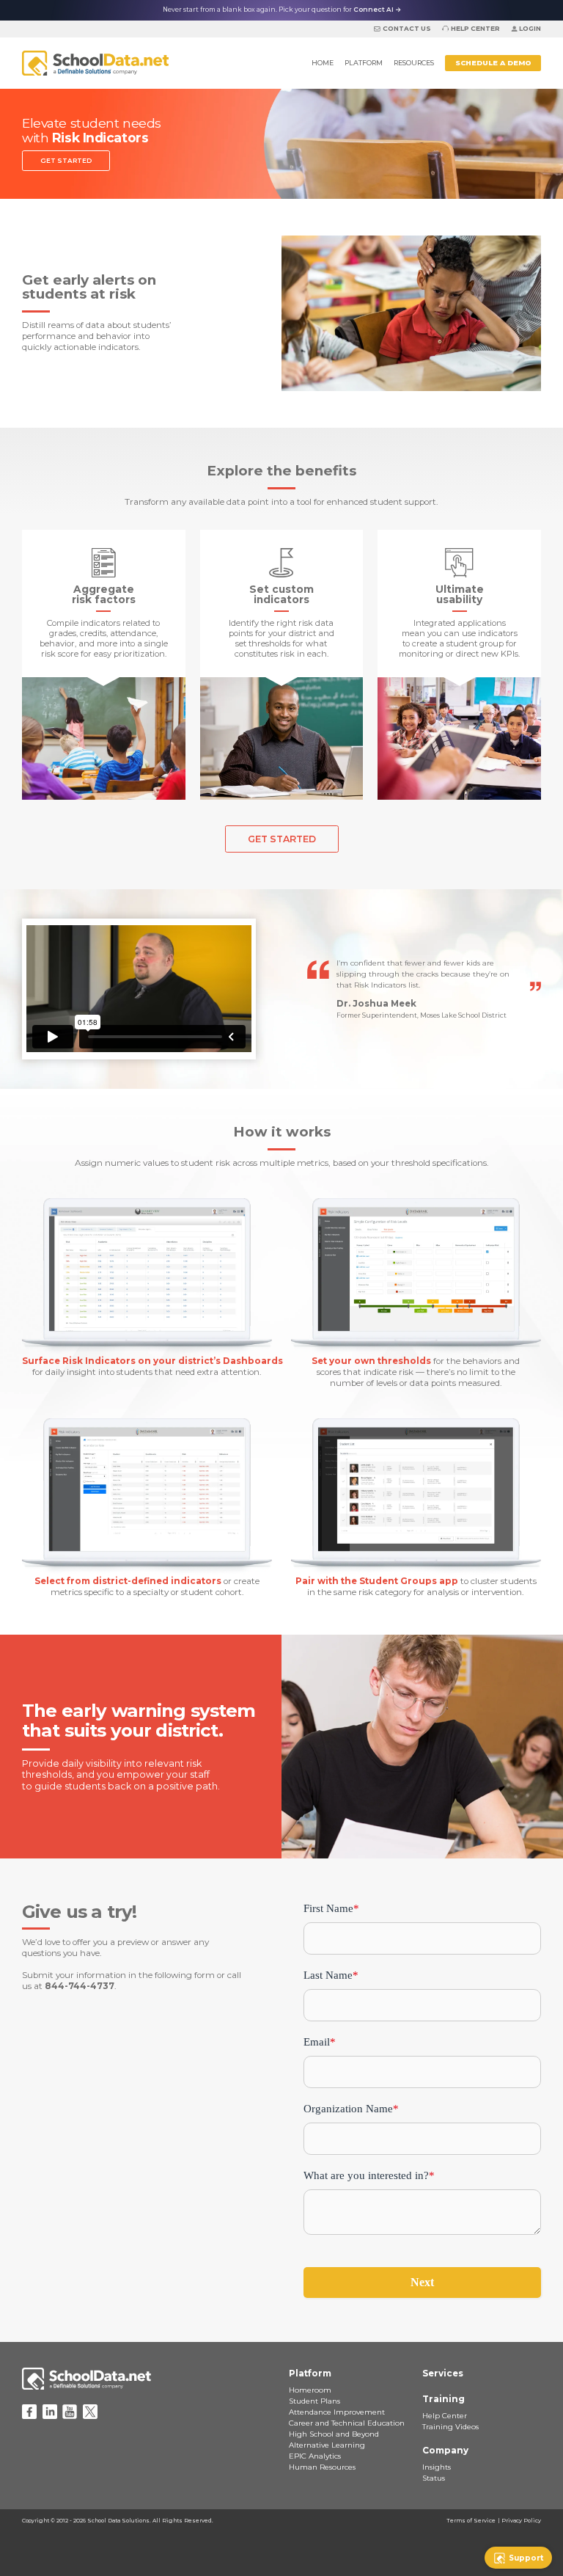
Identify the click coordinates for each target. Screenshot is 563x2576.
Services (443, 2374)
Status (434, 2478)
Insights (437, 2467)
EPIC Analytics (315, 2456)
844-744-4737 (80, 1986)
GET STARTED (66, 161)
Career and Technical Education (347, 2423)
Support (526, 2558)
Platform (364, 63)
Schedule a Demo (493, 63)
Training (444, 2399)
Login (530, 29)
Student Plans (314, 2401)
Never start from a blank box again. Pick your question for (282, 10)
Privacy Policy (521, 2521)
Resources (414, 63)
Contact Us (406, 29)
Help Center (475, 29)
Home (323, 63)
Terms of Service (471, 2521)
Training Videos (450, 2427)
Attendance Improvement (337, 2412)
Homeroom (310, 2390)
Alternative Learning (327, 2445)
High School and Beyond (334, 2434)
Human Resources (322, 2467)
